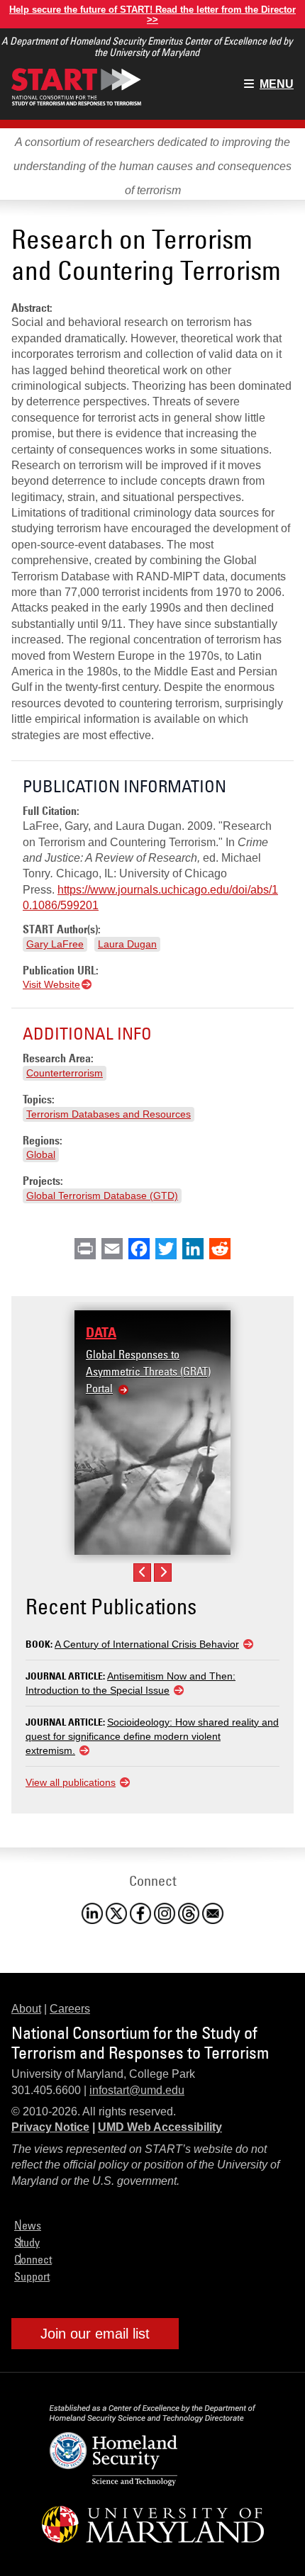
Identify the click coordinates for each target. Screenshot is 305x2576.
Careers (70, 2009)
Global (41, 1154)
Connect (33, 2259)
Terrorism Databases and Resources (109, 1114)
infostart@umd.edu (137, 2090)
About (26, 2009)
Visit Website (51, 984)
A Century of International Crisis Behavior (147, 1644)
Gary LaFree (55, 944)
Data (101, 1332)
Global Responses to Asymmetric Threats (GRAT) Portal (148, 1371)
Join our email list (95, 2334)
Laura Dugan (127, 944)
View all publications (71, 1782)
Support (32, 2276)
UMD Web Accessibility (160, 2127)
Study (27, 2242)
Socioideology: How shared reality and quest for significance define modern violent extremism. (152, 1736)
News (28, 2225)
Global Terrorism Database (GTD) (102, 1196)
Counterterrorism (65, 1073)
